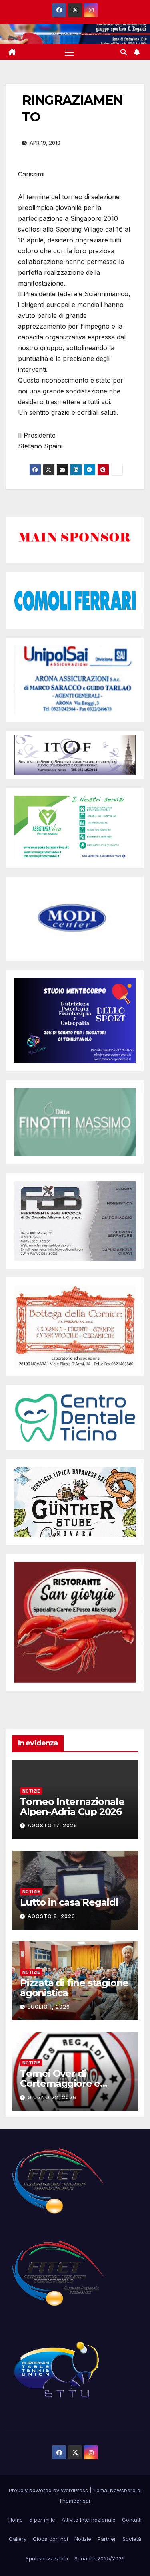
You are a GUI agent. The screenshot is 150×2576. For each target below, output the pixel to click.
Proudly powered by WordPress (49, 2490)
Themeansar (75, 2501)
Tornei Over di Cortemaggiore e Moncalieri (60, 2083)
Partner (107, 2539)
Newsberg (123, 2490)
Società (132, 2539)
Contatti (132, 2520)
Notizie (31, 1791)
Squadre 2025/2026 (100, 2558)
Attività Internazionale (89, 2520)
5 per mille (42, 2520)
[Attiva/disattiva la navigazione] (69, 52)
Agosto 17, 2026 (52, 1825)
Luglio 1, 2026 (49, 2007)
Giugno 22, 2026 (52, 2097)
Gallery (18, 2539)
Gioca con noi (50, 2539)
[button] (124, 52)
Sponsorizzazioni (47, 2558)
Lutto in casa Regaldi (69, 1902)
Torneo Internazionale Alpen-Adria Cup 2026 (72, 1807)
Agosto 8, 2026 (51, 1916)
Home (16, 2520)
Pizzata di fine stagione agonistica (74, 1988)
